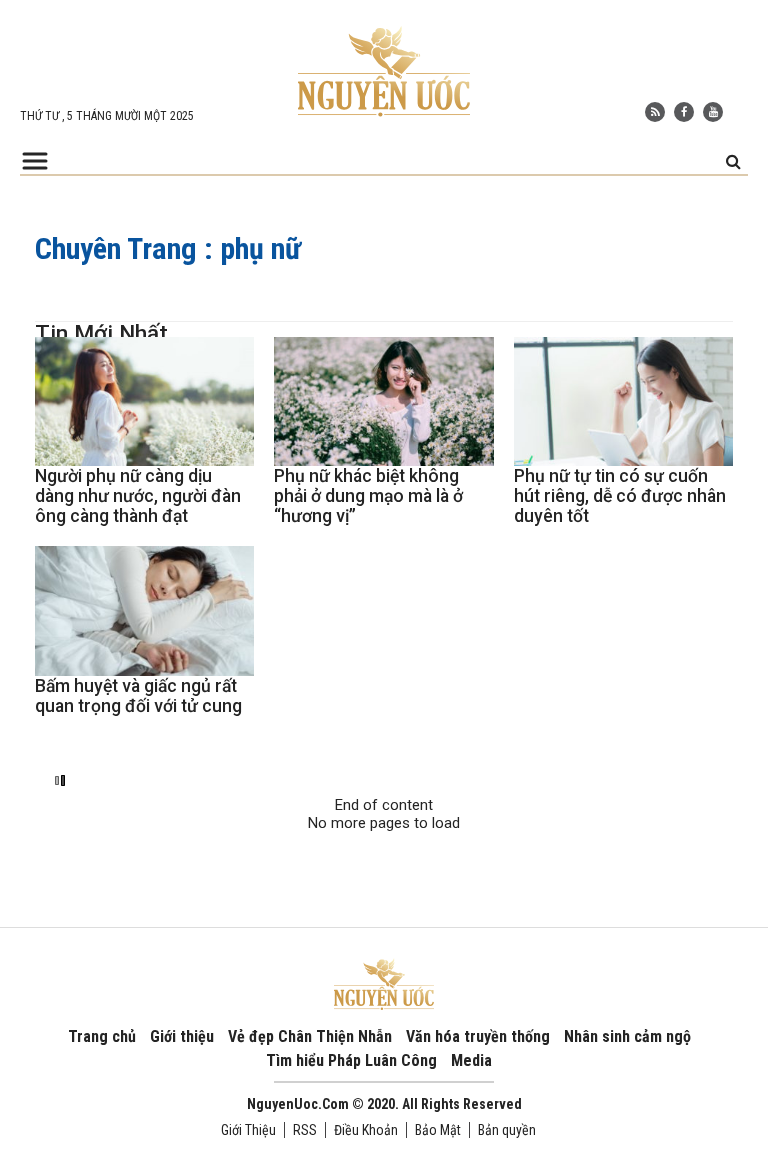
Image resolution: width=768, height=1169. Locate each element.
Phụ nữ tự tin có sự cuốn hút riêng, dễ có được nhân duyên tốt (620, 496)
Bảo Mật (438, 1130)
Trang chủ (102, 1036)
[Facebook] (684, 112)
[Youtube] (713, 112)
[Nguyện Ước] (384, 70)
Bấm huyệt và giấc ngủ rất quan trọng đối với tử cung (138, 696)
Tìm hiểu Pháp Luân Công (351, 1060)
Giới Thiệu (248, 1130)
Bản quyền (507, 1130)
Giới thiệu (182, 1036)
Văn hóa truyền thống (478, 1036)
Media (471, 1060)
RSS (305, 1130)
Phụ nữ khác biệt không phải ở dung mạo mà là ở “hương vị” (368, 496)
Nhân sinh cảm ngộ (627, 1036)
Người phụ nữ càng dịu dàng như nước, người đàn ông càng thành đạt (138, 496)
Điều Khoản (366, 1130)
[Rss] (655, 112)
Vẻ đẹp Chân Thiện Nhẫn (310, 1036)
